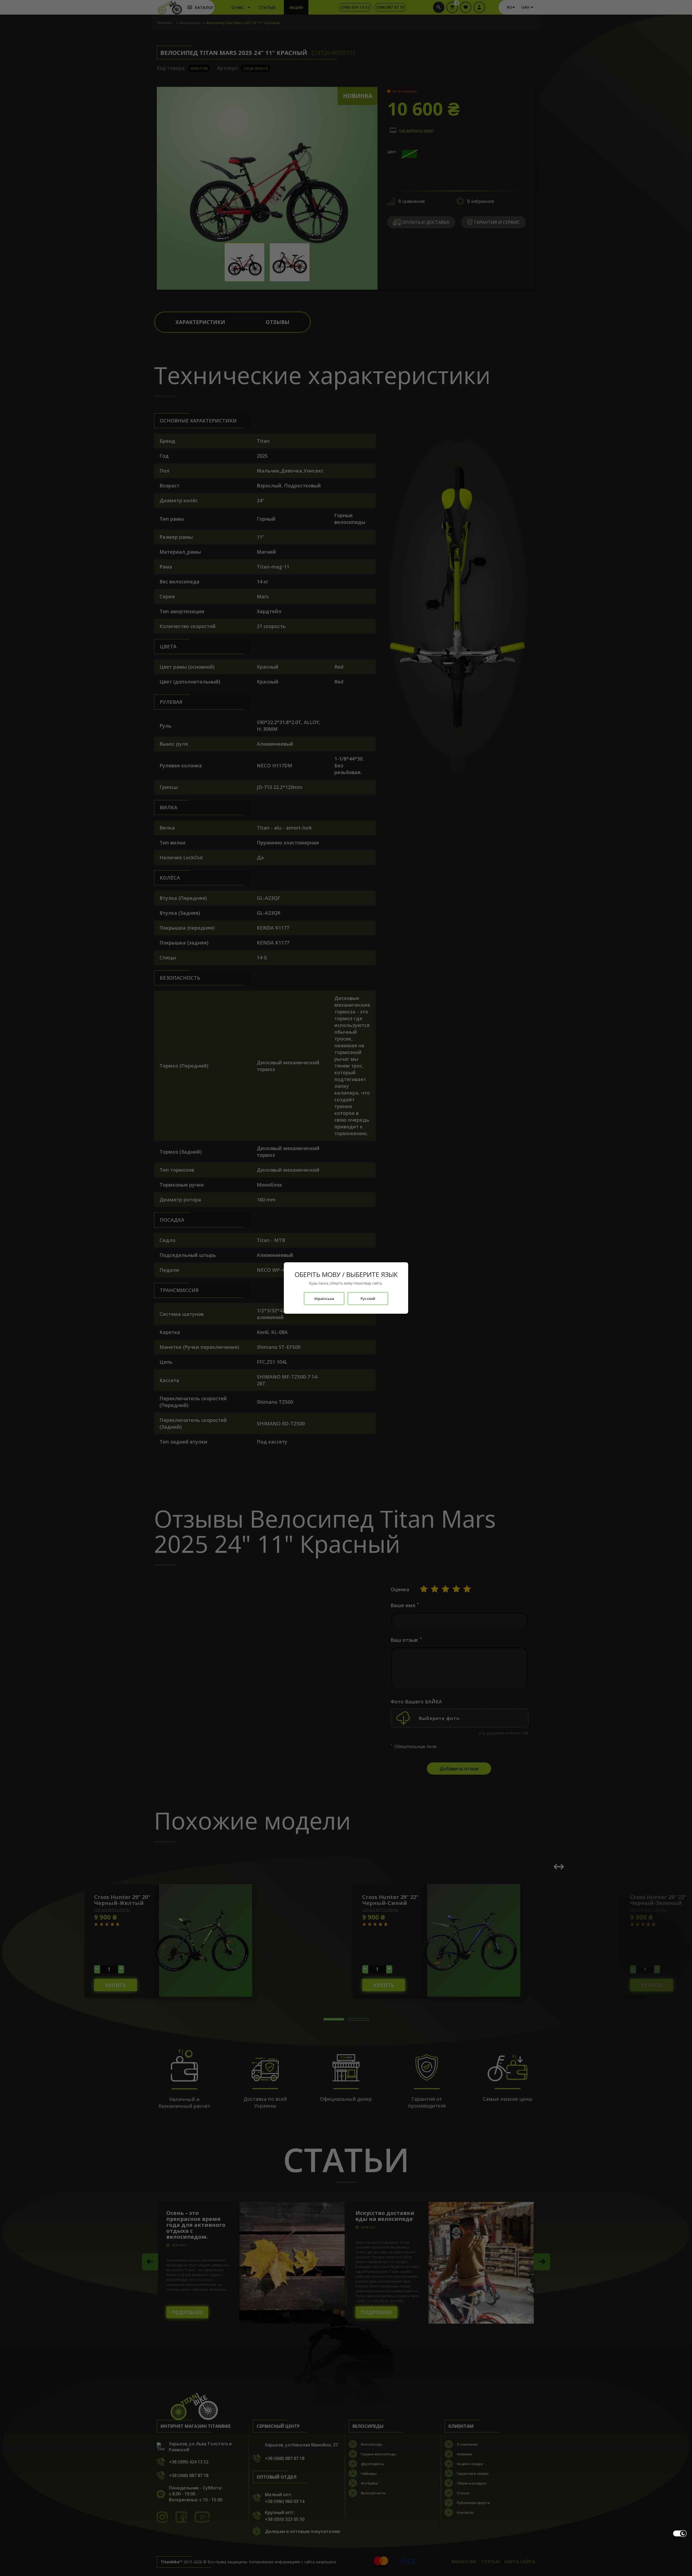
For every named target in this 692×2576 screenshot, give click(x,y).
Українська (324, 1299)
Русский (368, 1299)
